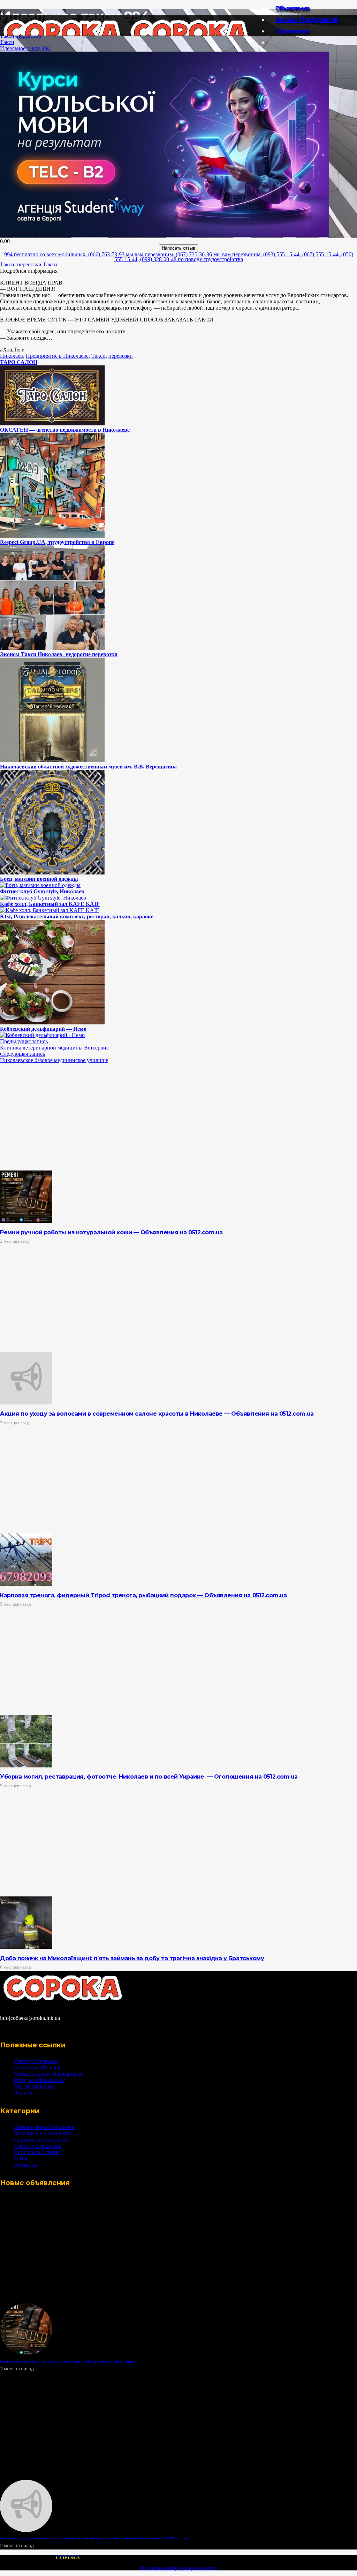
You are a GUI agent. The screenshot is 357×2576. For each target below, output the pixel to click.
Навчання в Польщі (37, 2067)
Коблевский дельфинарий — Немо (43, 1029)
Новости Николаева (38, 2146)
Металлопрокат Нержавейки (48, 2074)
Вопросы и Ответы (37, 2152)
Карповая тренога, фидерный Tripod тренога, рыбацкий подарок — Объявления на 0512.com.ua (143, 1595)
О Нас (21, 2158)
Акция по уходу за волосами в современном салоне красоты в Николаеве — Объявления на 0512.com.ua (157, 1414)
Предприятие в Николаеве (57, 356)
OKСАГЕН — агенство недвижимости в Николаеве (65, 430)
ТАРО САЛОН (19, 362)
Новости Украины (36, 2061)
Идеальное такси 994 (25, 48)
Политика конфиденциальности (179, 2568)
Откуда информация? (39, 2080)
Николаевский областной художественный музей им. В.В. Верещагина (88, 767)
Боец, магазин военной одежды (39, 879)
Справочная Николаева (42, 2140)
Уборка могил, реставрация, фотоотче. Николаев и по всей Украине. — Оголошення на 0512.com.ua (149, 1777)
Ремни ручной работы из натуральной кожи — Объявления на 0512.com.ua (111, 1232)
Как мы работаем (34, 2086)
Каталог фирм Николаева (44, 2127)
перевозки (121, 356)
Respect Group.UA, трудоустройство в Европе (57, 542)
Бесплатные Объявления (43, 2133)
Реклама (24, 2093)
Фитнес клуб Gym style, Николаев (42, 891)
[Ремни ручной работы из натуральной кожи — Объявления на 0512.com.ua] (26, 1221)
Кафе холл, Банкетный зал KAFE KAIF (50, 904)
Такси (7, 42)
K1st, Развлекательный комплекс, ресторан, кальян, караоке (77, 916)
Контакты (26, 2165)
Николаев (12, 356)
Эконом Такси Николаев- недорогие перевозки (59, 654)
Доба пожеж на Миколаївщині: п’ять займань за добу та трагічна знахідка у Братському (132, 1958)
